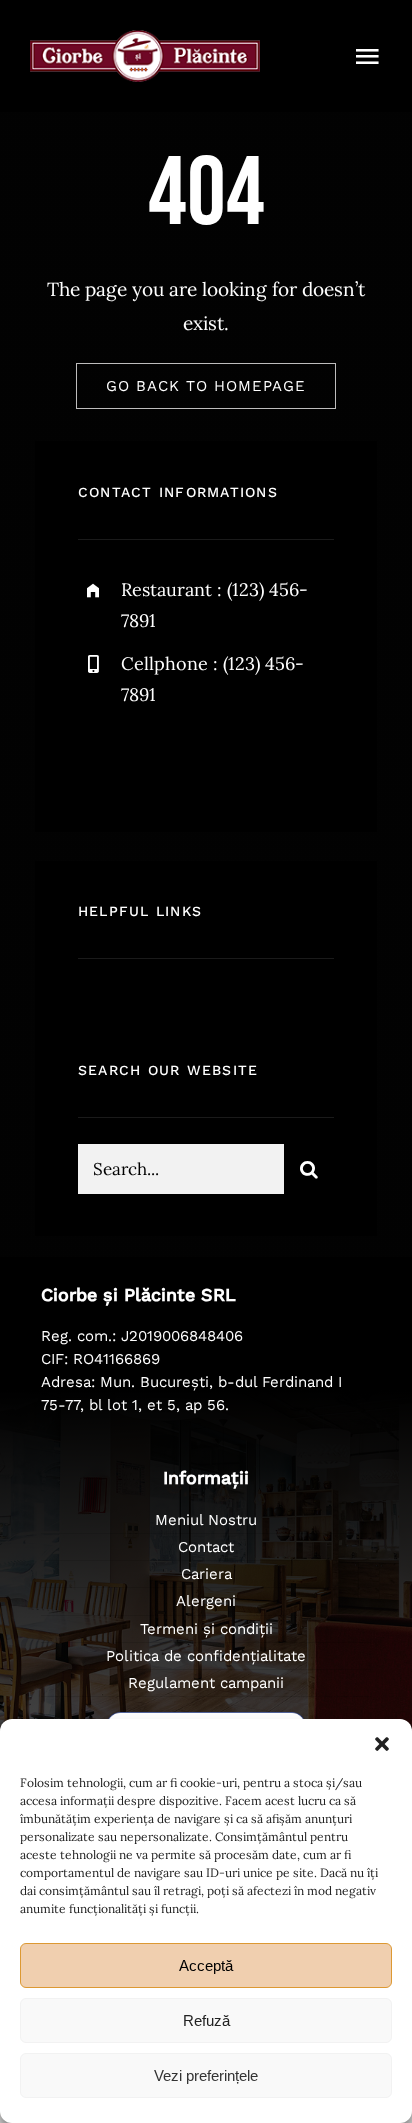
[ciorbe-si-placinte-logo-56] (145, 39)
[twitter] (155, 759)
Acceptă (206, 1965)
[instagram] (210, 759)
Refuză (206, 2020)
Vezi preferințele (206, 2075)
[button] (382, 1744)
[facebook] (100, 759)
